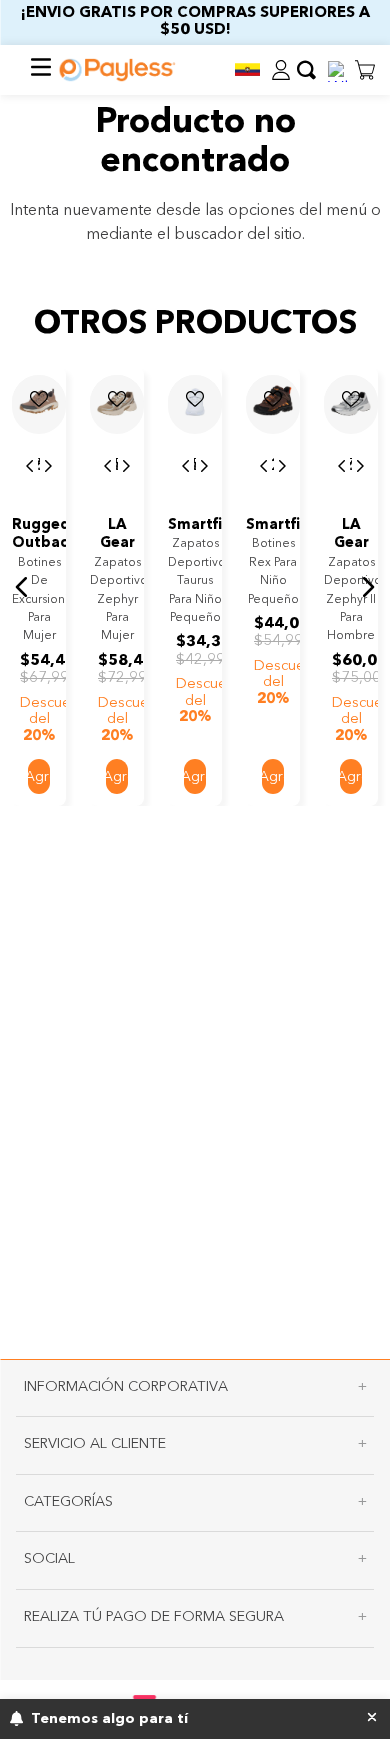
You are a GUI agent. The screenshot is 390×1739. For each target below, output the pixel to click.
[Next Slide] (48, 467)
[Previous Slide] (30, 467)
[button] (247, 69)
